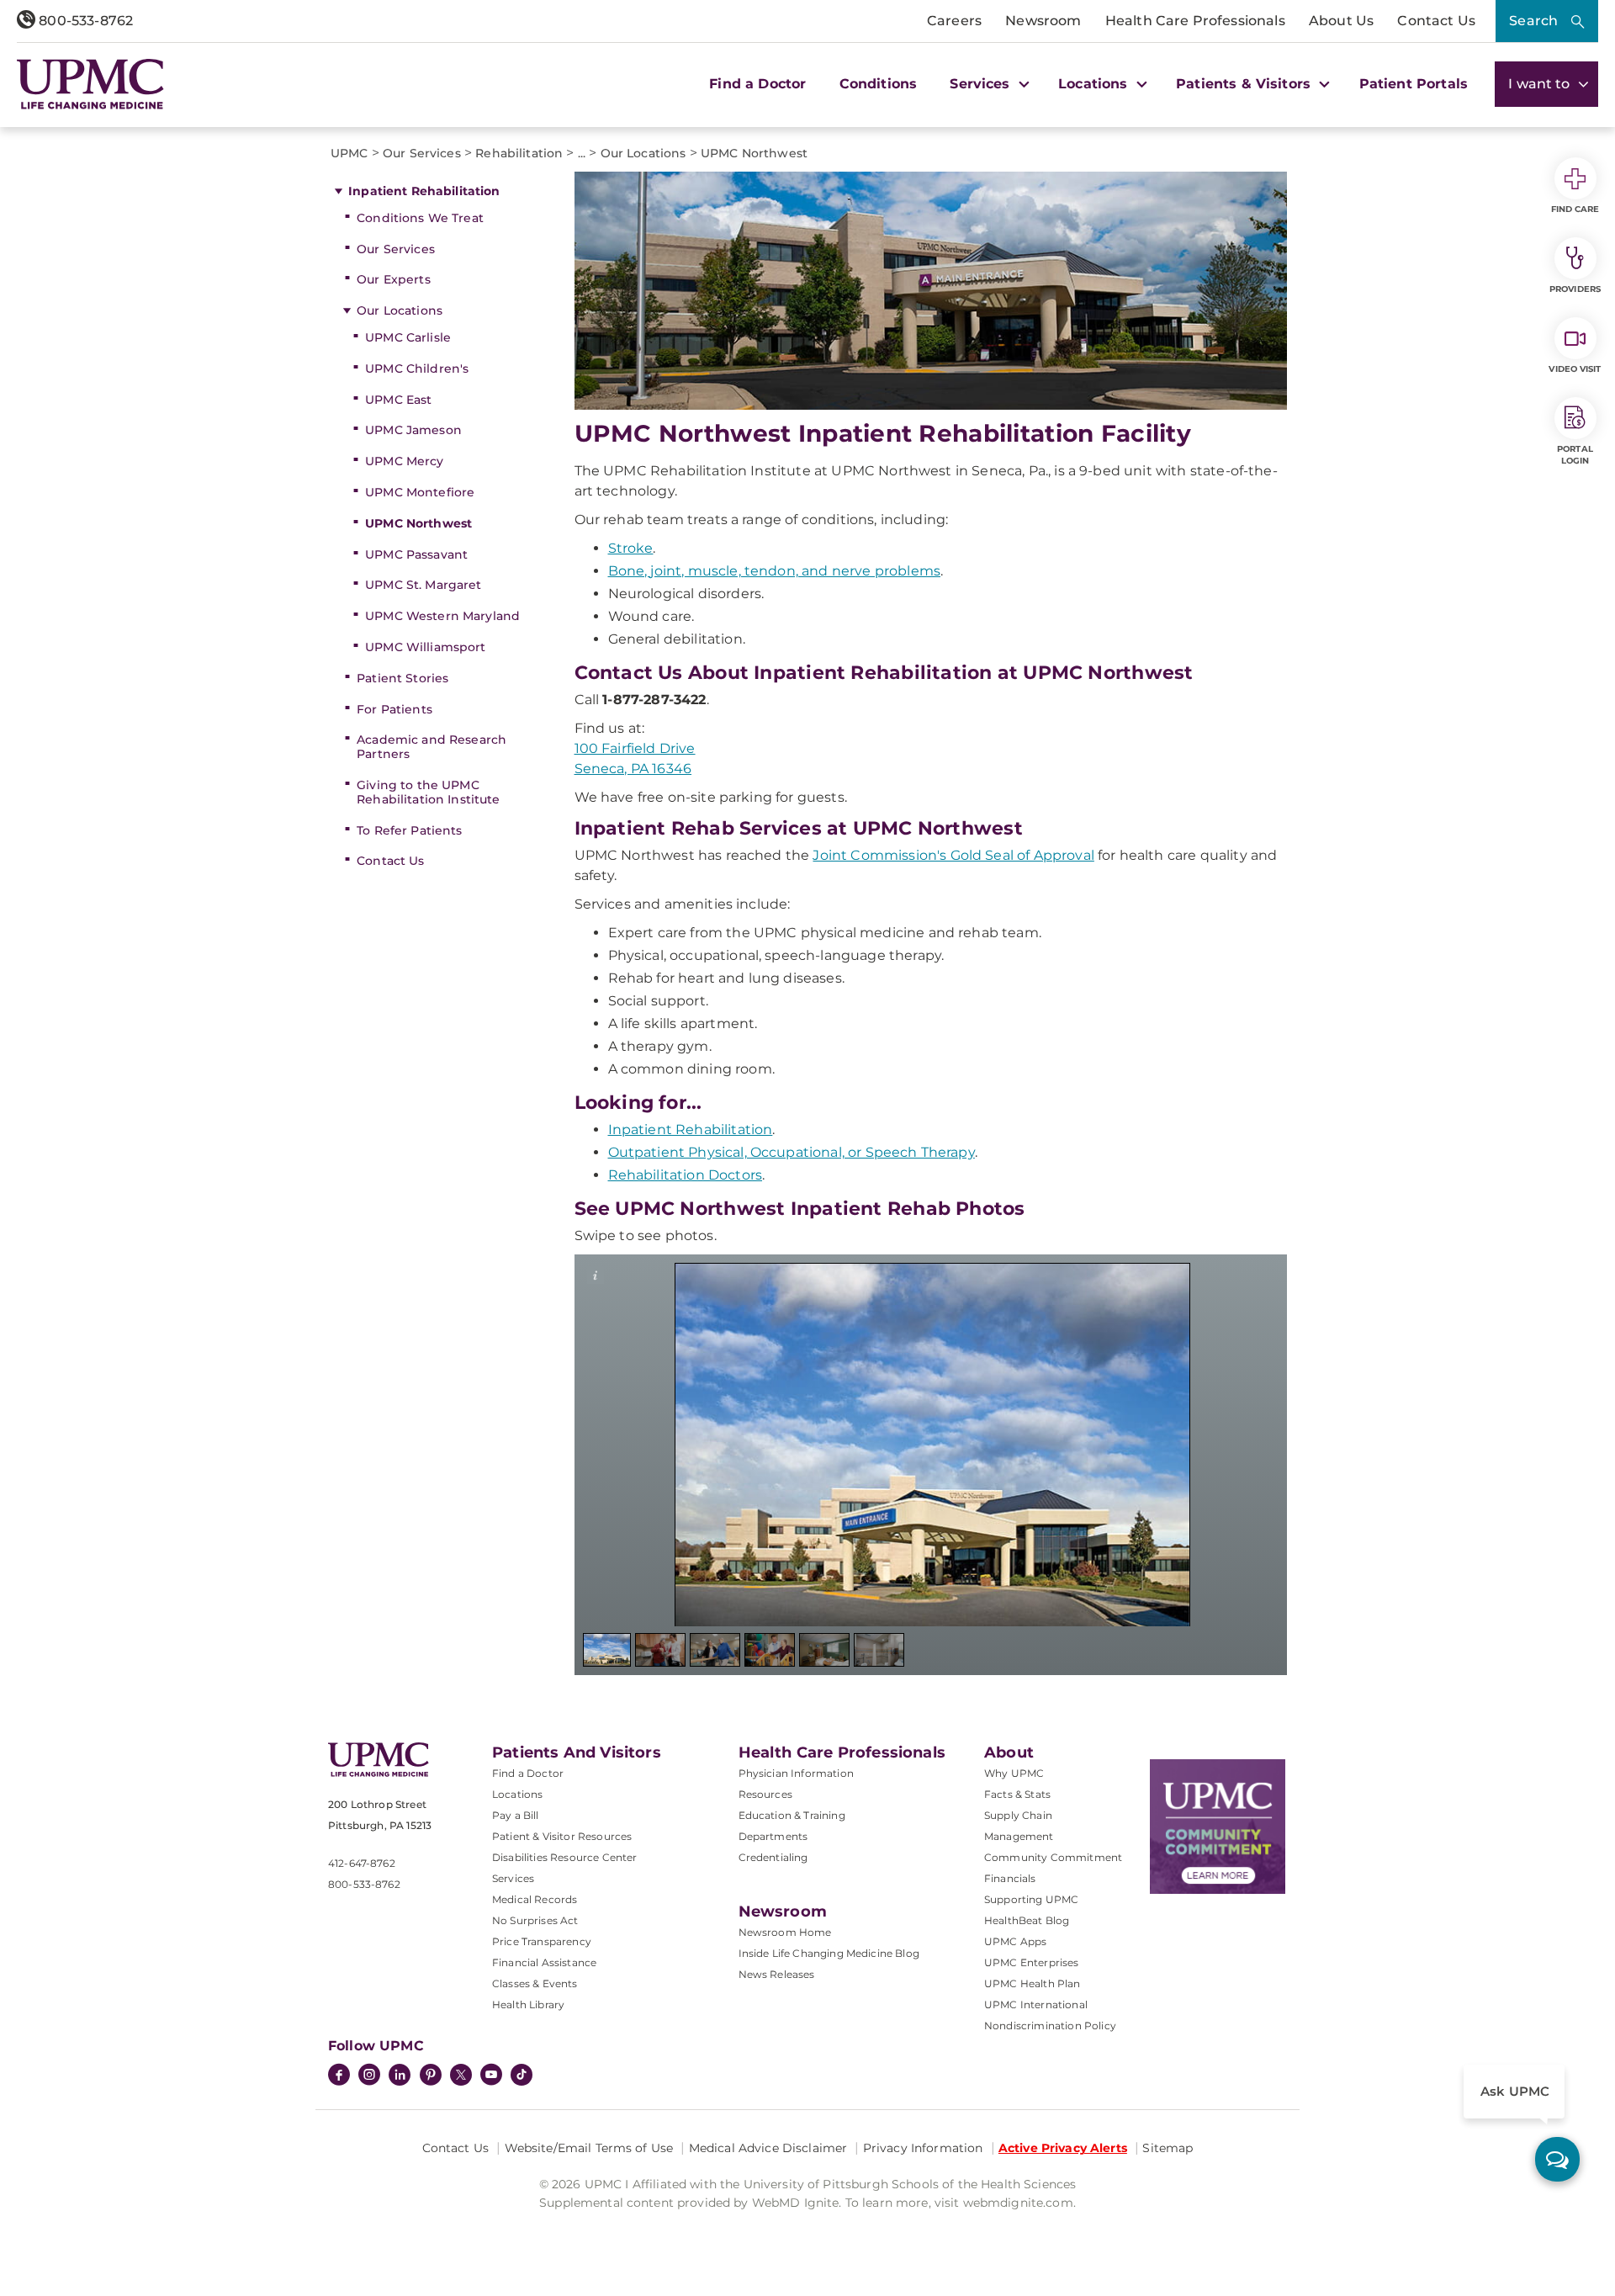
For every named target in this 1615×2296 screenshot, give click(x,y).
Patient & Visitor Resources (562, 1836)
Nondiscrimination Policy (1050, 2026)
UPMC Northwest (418, 523)
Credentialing (773, 1857)
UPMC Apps (1015, 1941)
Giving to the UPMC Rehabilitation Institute (428, 792)
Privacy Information (923, 2148)
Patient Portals (1414, 84)
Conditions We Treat (420, 218)
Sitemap (1168, 2148)
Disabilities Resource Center (564, 1857)
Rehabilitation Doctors (686, 1175)
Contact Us (1436, 21)
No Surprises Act (535, 1920)
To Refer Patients (409, 830)
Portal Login (1575, 455)
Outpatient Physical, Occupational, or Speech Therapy (792, 1152)
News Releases (777, 1974)
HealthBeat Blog (1027, 1920)
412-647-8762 (362, 1863)
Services (513, 1878)
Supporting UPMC (1031, 1899)
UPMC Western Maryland (442, 616)
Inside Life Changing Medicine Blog (829, 1953)
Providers (1575, 289)
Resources (765, 1794)
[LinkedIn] (400, 2076)
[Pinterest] (431, 2076)
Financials (1010, 1878)
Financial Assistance (544, 1962)
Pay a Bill (516, 1815)
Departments (773, 1836)
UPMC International (1036, 2004)
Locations (517, 1794)
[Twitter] (461, 2075)
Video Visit (1575, 369)
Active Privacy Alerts (1063, 2148)
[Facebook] (339, 2076)
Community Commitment (1053, 1857)
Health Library (528, 2004)
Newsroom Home (785, 1932)
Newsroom (1043, 21)
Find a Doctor (757, 84)
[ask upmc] (1557, 2159)
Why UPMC (1014, 1773)
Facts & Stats (1017, 1794)
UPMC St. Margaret (423, 585)
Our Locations (400, 310)
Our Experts (394, 279)
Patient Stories (402, 678)
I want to (1541, 84)
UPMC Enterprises (1032, 1962)
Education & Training (792, 1815)
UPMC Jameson (413, 430)
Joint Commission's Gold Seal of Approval (953, 855)
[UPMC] (90, 84)
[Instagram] (369, 2076)
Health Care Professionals (1195, 21)
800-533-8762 (84, 21)
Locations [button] (1095, 84)
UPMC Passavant (416, 554)
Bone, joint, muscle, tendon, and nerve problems (775, 571)
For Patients (394, 709)
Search (1533, 21)
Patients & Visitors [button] (1245, 84)
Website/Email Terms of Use (589, 2148)
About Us (1341, 21)
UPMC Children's (417, 369)
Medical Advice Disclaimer (768, 2148)
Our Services (396, 249)
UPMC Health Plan (1033, 1983)
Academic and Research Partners (432, 747)
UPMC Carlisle (408, 337)
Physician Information (796, 1773)
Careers (954, 21)
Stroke (631, 548)
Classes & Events (535, 1983)
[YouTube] (491, 2076)
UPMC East (398, 400)
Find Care (1575, 209)
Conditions (879, 84)
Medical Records (535, 1899)
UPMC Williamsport (425, 647)
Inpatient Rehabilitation (424, 191)
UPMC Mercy (404, 461)
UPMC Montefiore (420, 492)
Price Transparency (542, 1941)
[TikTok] (522, 2075)
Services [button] (982, 84)
